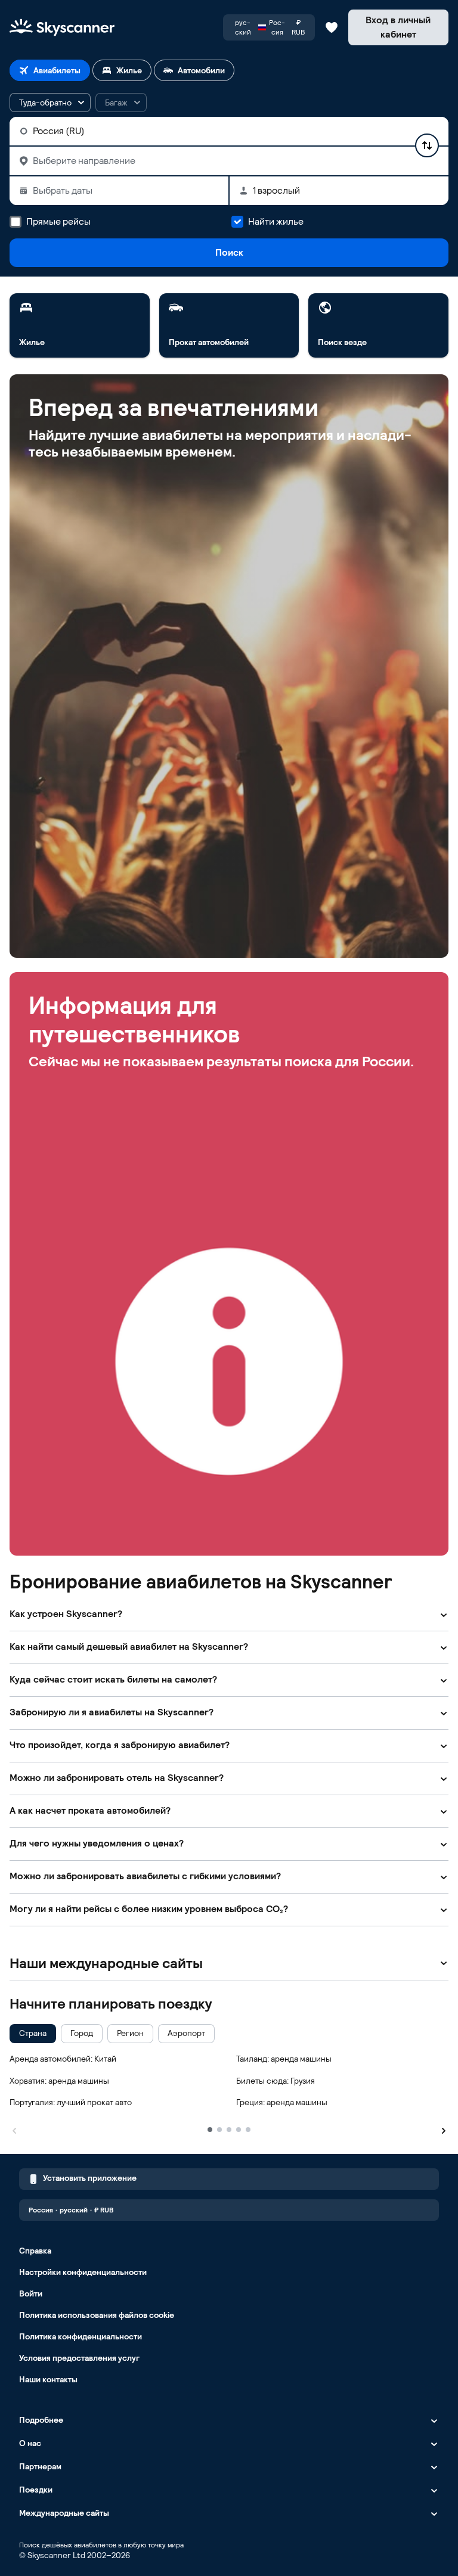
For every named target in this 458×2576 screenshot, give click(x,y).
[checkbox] (33, 2034)
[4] (239, 2130)
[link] (80, 325)
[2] (219, 2130)
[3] (229, 2130)
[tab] (50, 70)
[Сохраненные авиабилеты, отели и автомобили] (332, 27)
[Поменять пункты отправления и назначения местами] (427, 145)
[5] (248, 2130)
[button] (50, 103)
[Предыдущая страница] (14, 2129)
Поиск (229, 252)
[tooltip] (121, 103)
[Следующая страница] (444, 2129)
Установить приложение (90, 2178)
